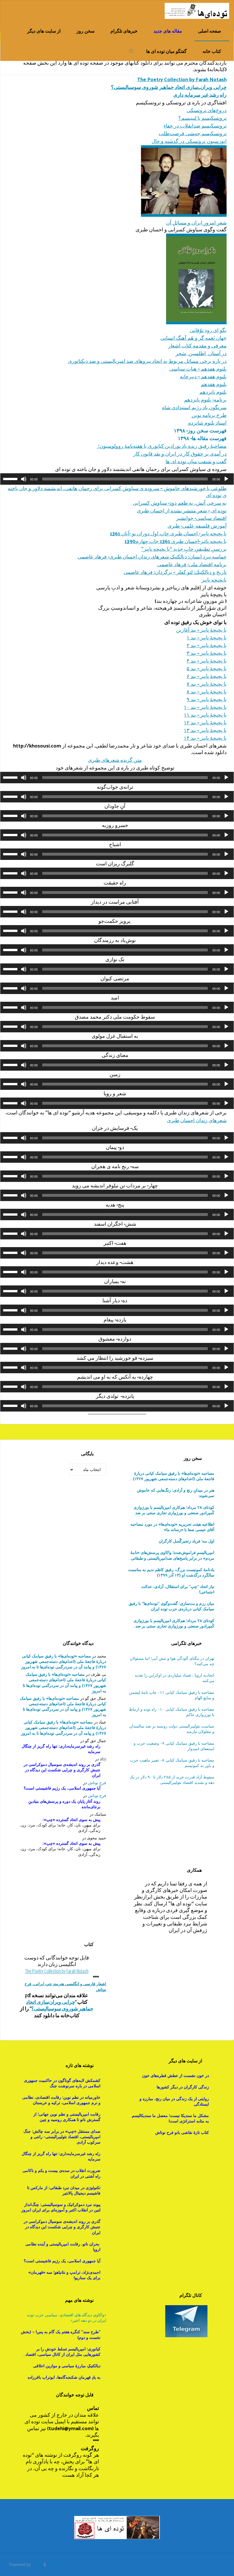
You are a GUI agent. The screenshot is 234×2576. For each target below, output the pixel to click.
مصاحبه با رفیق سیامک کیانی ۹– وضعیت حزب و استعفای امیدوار (174, 1746)
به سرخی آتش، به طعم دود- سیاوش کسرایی (179, 503)
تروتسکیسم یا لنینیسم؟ (202, 118)
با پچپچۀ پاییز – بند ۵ (207, 668)
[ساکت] (24, 479)
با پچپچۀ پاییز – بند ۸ (207, 691)
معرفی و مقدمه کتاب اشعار (197, 345)
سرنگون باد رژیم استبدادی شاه (194, 407)
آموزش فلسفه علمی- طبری (197, 525)
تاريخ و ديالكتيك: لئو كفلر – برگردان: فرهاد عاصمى (175, 572)
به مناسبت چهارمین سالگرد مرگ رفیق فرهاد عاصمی (172, 1606)
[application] (117, 479)
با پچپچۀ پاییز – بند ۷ (207, 684)
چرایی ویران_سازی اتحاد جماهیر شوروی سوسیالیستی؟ (169, 87)
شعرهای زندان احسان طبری (197, 1120)
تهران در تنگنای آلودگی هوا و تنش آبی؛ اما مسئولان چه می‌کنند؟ (172, 1661)
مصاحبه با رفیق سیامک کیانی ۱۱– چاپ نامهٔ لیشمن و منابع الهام (172, 1695)
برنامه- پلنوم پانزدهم (205, 399)
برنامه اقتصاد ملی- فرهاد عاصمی (192, 564)
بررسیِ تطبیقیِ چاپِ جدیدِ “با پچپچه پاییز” (184, 549)
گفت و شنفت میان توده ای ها (196, 461)
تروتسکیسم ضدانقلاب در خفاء (195, 125)
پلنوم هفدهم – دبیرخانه (203, 376)
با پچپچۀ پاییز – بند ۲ (207, 645)
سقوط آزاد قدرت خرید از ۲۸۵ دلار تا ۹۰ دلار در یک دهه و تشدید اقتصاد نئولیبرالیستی (172, 1780)
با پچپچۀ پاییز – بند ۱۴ (205, 738)
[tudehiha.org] (197, 10)
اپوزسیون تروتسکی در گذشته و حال (189, 141)
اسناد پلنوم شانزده (207, 423)
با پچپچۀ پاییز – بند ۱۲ (205, 722)
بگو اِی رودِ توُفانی (208, 330)
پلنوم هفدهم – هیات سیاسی (198, 368)
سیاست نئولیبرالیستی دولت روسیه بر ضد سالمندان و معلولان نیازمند (172, 1729)
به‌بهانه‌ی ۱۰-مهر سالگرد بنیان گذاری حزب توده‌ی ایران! (174, 1589)
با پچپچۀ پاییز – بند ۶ (207, 676)
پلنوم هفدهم (214, 384)
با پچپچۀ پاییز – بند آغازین (201, 630)
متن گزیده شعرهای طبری (115, 760)
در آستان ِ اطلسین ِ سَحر (201, 353)
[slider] (11, 478)
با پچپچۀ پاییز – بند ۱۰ (205, 707)
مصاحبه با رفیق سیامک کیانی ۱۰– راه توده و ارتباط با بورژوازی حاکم (172, 1712)
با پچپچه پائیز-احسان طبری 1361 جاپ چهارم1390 (175, 541)
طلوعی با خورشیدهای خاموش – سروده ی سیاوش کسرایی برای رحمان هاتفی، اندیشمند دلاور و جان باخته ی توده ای (117, 491)
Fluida (36, 2564)
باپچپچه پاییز (214, 580)
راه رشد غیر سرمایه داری (200, 95)
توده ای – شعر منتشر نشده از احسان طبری (182, 510)
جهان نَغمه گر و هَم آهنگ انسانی (193, 338)
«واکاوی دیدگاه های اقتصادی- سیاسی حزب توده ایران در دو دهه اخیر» (67, 2317)
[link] (131, 51)
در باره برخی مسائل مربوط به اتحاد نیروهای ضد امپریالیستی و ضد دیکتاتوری (147, 361)
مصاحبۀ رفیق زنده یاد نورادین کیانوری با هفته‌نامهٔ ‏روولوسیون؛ (162, 446)
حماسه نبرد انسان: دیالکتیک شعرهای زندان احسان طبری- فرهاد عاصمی (152, 556)
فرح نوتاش (97, 1783)
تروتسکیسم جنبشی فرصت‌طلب (193, 133)
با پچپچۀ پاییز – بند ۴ (207, 660)
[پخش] (226, 479)
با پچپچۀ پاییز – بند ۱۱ (205, 714)
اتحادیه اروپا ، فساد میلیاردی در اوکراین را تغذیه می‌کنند (175, 1678)
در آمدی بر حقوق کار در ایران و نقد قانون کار (180, 453)
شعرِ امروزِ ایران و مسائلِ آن (196, 222)
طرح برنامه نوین (209, 415)
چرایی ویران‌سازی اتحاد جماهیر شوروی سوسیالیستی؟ (60, 2005)
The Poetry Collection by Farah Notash (182, 79)
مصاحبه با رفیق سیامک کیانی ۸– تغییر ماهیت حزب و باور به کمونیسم (172, 1763)
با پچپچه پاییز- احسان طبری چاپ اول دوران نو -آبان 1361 (168, 533)
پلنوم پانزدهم (213, 392)
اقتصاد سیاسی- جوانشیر (201, 518)
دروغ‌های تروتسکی (207, 110)
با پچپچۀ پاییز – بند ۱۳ (205, 730)
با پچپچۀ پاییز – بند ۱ (207, 637)
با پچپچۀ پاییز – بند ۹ (207, 699)
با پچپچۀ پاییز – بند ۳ (207, 653)
